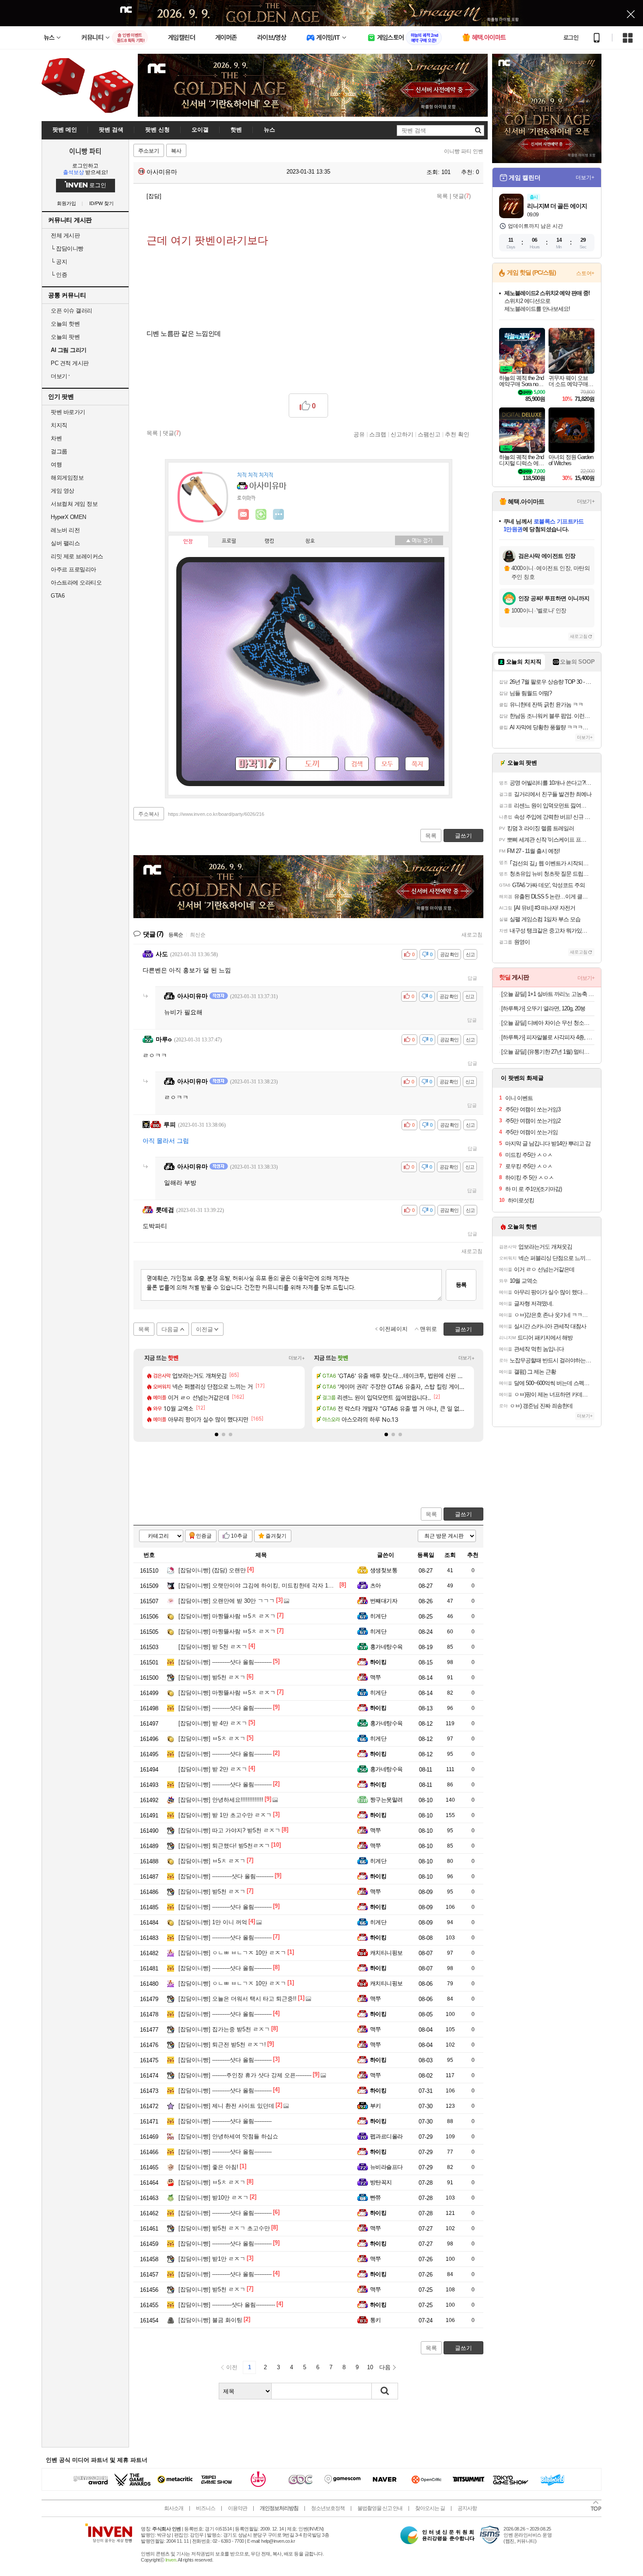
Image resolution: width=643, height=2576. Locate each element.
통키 (376, 2320)
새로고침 (472, 935)
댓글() (462, 196)
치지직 (59, 425)
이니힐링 (261, 515)
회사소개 (174, 2508)
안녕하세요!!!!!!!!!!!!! (221, 1800)
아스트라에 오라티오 (76, 583)
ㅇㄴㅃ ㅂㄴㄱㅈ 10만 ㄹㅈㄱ (232, 1953)
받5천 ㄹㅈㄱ (212, 1677)
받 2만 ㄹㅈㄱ (213, 1769)
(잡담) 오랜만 (212, 1570)
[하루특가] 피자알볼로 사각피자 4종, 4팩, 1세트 (548, 1037)
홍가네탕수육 (386, 1647)
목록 (442, 196)
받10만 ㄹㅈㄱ (213, 2198)
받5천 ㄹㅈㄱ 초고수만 (224, 2228)
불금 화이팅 (210, 2320)
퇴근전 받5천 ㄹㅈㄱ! (222, 2045)
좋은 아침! (208, 2167)
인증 (59, 275)
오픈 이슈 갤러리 (72, 311)
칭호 (310, 541)
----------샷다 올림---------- (225, 1662)
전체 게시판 (65, 235)
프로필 (229, 541)
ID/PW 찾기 (101, 204)
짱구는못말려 (386, 1800)
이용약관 (238, 2508)
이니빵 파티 (85, 151)
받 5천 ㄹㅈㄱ (213, 1647)
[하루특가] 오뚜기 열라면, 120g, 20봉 (543, 1008)
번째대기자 (384, 1601)
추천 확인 (457, 434)
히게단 (378, 1616)
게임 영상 (63, 491)
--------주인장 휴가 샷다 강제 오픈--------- (245, 2075)
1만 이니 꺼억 (213, 1922)
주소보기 (149, 151)
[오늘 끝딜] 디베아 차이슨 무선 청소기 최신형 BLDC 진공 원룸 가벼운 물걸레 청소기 (548, 1023)
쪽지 (417, 764)
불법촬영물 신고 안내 (380, 2508)
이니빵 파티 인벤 (464, 151)
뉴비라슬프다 (386, 2167)
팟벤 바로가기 (68, 412)
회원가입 (66, 204)
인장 (188, 542)
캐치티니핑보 (386, 1953)
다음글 (170, 1329)
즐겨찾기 (276, 1536)
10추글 (239, 1536)
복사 (176, 151)
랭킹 (269, 541)
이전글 (204, 1329)
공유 (359, 434)
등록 (461, 1285)
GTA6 (58, 596)
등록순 (176, 935)
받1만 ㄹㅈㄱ (212, 2259)
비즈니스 (206, 2508)
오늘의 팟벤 (65, 337)
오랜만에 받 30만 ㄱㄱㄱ (227, 1601)
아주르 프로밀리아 (73, 569)
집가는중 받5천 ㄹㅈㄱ (224, 2029)
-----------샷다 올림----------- (227, 2305)
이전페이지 (393, 1329)
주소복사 (149, 814)
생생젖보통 (384, 1570)
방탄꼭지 (381, 2182)
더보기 (279, 515)
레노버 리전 (65, 530)
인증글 (204, 1536)
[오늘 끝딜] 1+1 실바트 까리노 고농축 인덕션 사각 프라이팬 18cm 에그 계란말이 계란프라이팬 (548, 994)
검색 (357, 764)
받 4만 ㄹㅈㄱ (213, 1723)
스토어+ (585, 273)
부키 (376, 2106)
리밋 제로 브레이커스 (77, 556)
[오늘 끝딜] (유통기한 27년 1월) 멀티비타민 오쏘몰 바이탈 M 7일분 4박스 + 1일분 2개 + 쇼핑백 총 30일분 (548, 1052)
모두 (387, 764)
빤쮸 (376, 2198)
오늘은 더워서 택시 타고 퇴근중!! (238, 1999)
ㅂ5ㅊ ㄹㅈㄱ (212, 1739)
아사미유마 (161, 172)
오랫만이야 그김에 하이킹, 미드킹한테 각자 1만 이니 (263, 1586)
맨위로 (428, 1329)
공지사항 (467, 2508)
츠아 (376, 1586)
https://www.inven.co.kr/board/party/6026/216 (216, 814)
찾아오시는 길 (430, 2508)
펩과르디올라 (386, 2136)
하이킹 (378, 1662)
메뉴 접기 (419, 540)
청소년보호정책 (328, 2508)
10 (370, 2367)
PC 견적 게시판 (70, 363)
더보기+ (297, 1358)
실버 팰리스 (65, 543)
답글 (472, 978)
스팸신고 (429, 434)
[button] (217, 1434)
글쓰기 (463, 1514)
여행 (56, 465)
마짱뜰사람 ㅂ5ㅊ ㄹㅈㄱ (227, 1616)
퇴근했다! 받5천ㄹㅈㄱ (224, 1846)
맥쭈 (376, 1677)
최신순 (198, 935)
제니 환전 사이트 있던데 (226, 2106)
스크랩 (378, 434)
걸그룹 (59, 451)
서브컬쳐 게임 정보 (74, 504)
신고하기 (402, 434)
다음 (385, 2367)
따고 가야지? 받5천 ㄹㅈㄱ (229, 1830)
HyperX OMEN (68, 517)
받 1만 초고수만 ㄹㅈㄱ (225, 1815)
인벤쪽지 (244, 515)
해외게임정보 (67, 478)
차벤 (56, 438)
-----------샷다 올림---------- (226, 1876)
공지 (59, 262)
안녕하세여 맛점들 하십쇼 (228, 2136)
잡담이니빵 (67, 249)
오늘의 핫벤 (65, 324)
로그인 (571, 38)
